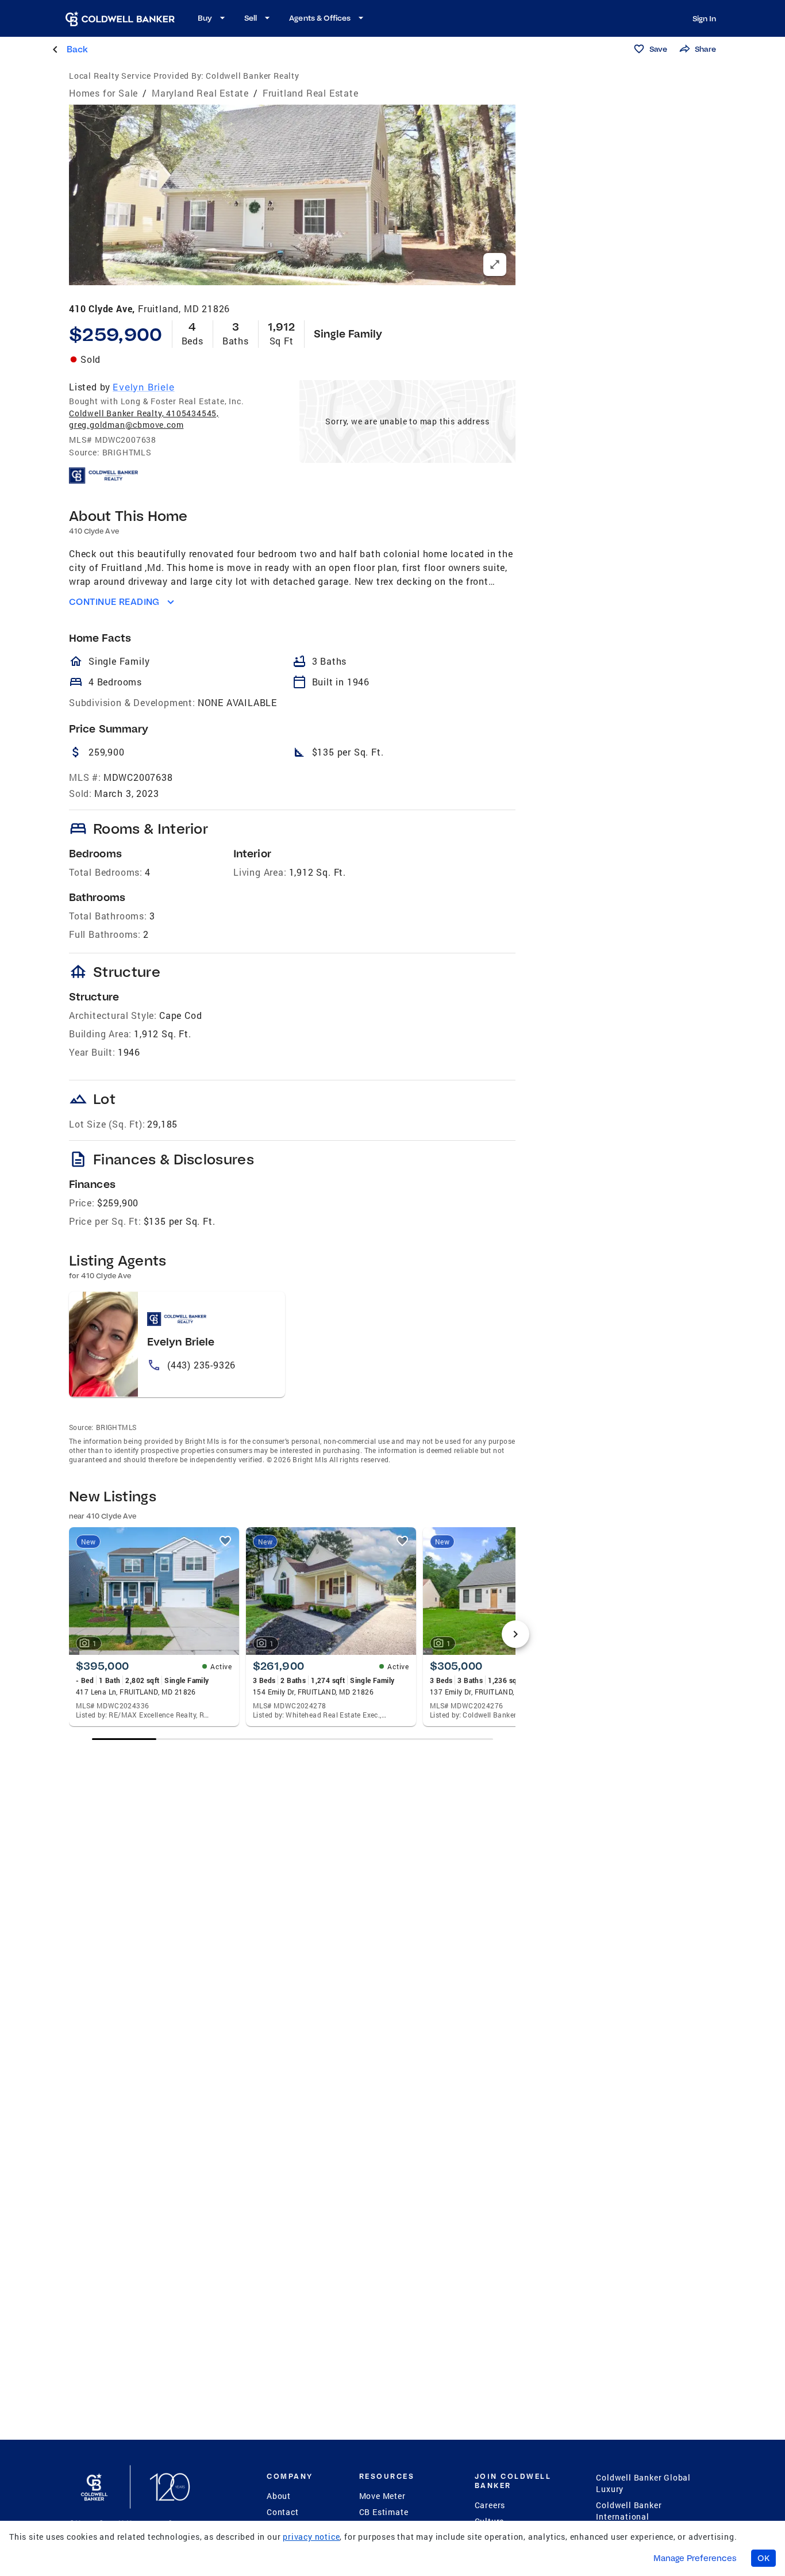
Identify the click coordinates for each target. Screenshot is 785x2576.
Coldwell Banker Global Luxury (643, 2483)
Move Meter (382, 2496)
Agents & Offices (320, 18)
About (279, 2496)
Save (658, 49)
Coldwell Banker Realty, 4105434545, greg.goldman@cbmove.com (144, 419)
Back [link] (77, 49)
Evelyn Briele (143, 387)
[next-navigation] (515, 1634)
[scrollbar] (293, 1739)
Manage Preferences (695, 2558)
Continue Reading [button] (114, 602)
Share (705, 49)
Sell (251, 18)
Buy (205, 18)
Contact (283, 2512)
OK (763, 2558)
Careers (490, 2505)
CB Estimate (384, 2512)
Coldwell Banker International (629, 2511)
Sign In (704, 18)
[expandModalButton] (495, 264)
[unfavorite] (225, 1541)
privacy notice (311, 2537)
